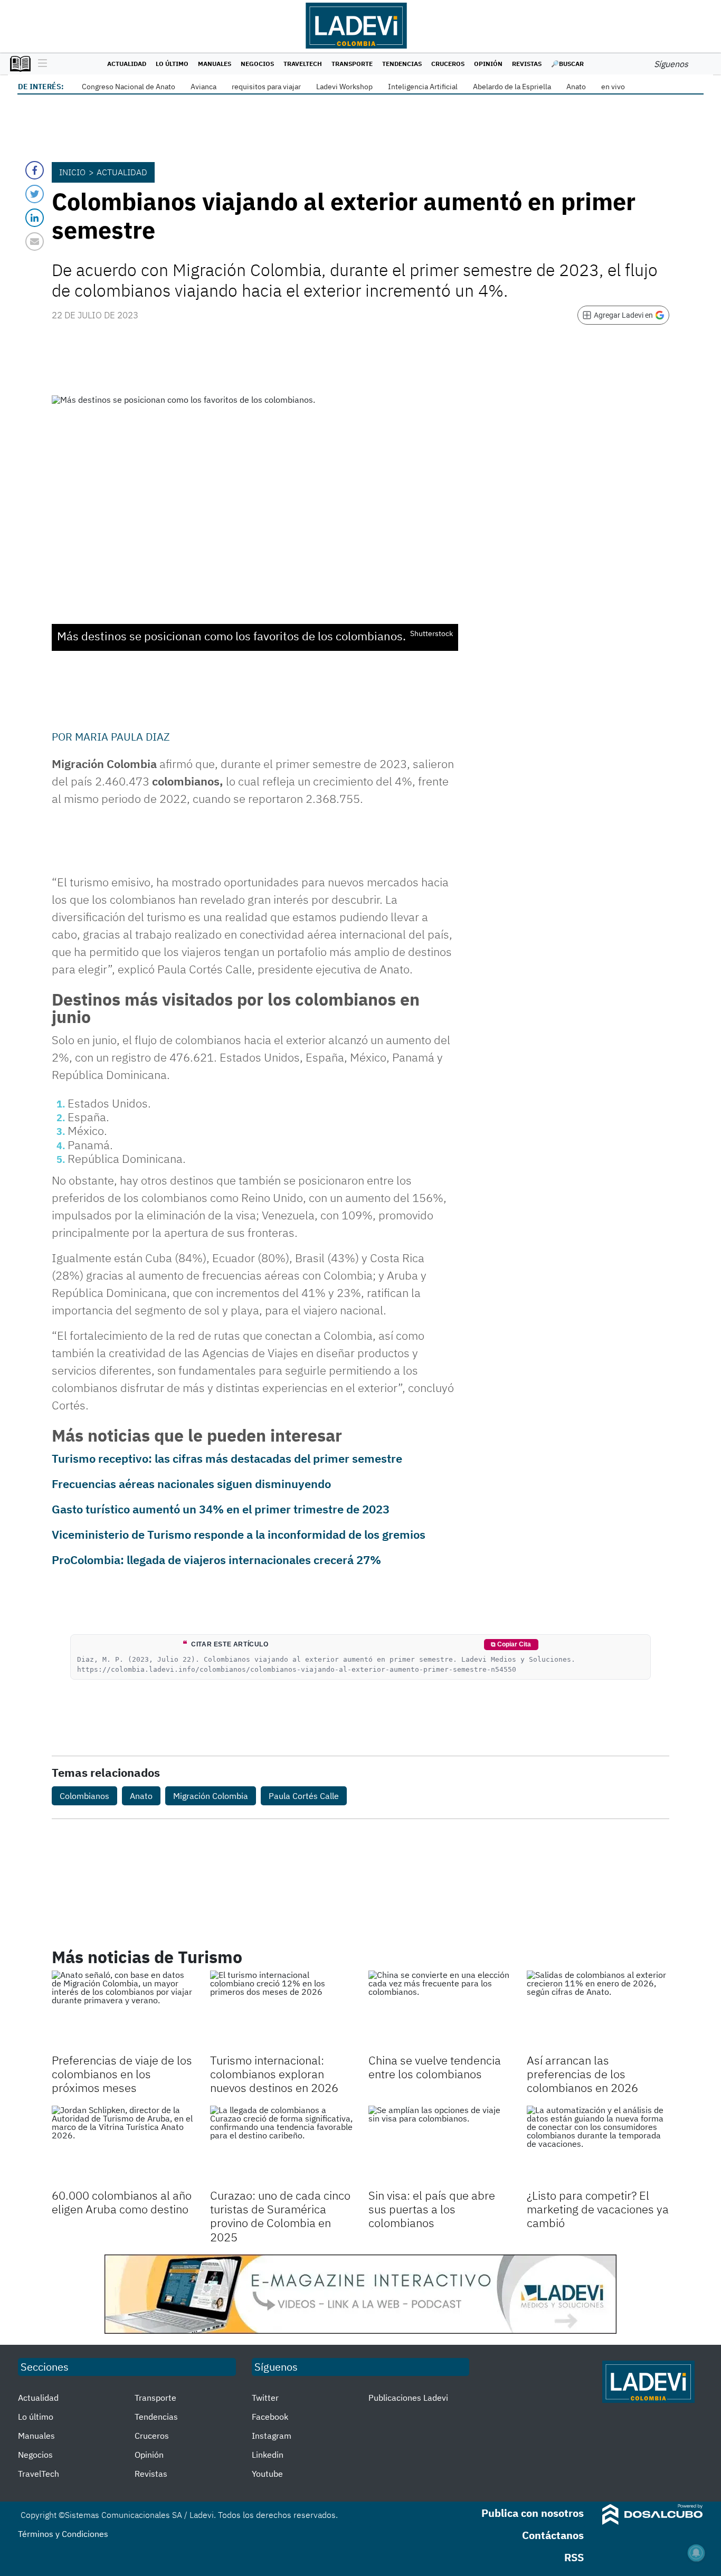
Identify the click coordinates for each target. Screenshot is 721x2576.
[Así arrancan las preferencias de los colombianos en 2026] (598, 2011)
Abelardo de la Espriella (512, 87)
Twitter (265, 2398)
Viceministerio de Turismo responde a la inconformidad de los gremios (239, 1534)
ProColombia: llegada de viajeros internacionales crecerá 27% (216, 1560)
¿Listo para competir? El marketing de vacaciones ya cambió (598, 2209)
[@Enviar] (35, 241)
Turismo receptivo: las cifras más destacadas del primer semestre (227, 1458)
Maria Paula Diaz (122, 737)
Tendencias (402, 64)
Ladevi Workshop (344, 87)
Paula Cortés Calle (304, 1796)
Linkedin (268, 2455)
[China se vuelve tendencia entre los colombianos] (440, 2011)
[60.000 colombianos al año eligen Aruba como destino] (123, 2146)
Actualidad (127, 64)
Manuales (215, 64)
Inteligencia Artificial (423, 87)
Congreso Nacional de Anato (129, 87)
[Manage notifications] (696, 2553)
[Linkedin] (35, 218)
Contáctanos (553, 2535)
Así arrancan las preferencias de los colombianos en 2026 (582, 2074)
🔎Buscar (567, 64)
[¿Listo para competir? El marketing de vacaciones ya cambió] (598, 2146)
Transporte (352, 64)
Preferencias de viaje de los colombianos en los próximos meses (122, 2074)
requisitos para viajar (266, 87)
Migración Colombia (211, 1796)
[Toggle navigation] (40, 64)
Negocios (257, 64)
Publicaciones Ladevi (408, 2398)
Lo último (172, 64)
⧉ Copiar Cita (511, 1644)
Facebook (270, 2417)
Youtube (267, 2474)
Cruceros (448, 64)
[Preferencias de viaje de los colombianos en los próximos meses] (123, 2011)
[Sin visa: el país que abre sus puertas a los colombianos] (440, 2146)
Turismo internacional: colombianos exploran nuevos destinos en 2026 (274, 2074)
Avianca (203, 87)
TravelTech (303, 64)
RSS (574, 2557)
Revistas (527, 64)
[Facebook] (35, 170)
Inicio (72, 172)
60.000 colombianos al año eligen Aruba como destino (122, 2202)
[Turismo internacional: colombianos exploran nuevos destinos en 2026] (281, 2011)
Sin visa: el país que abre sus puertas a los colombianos (432, 2209)
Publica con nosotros (533, 2513)
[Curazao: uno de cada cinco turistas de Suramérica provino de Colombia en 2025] (281, 2146)
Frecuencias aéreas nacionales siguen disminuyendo (191, 1484)
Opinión (488, 64)
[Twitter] (35, 194)
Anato (576, 87)
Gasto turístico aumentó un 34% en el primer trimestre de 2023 (221, 1509)
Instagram (272, 2436)
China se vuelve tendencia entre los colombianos (435, 2067)
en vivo (613, 87)
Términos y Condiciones (63, 2534)
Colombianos (84, 1796)
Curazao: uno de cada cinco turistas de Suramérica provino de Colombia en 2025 (280, 2216)
